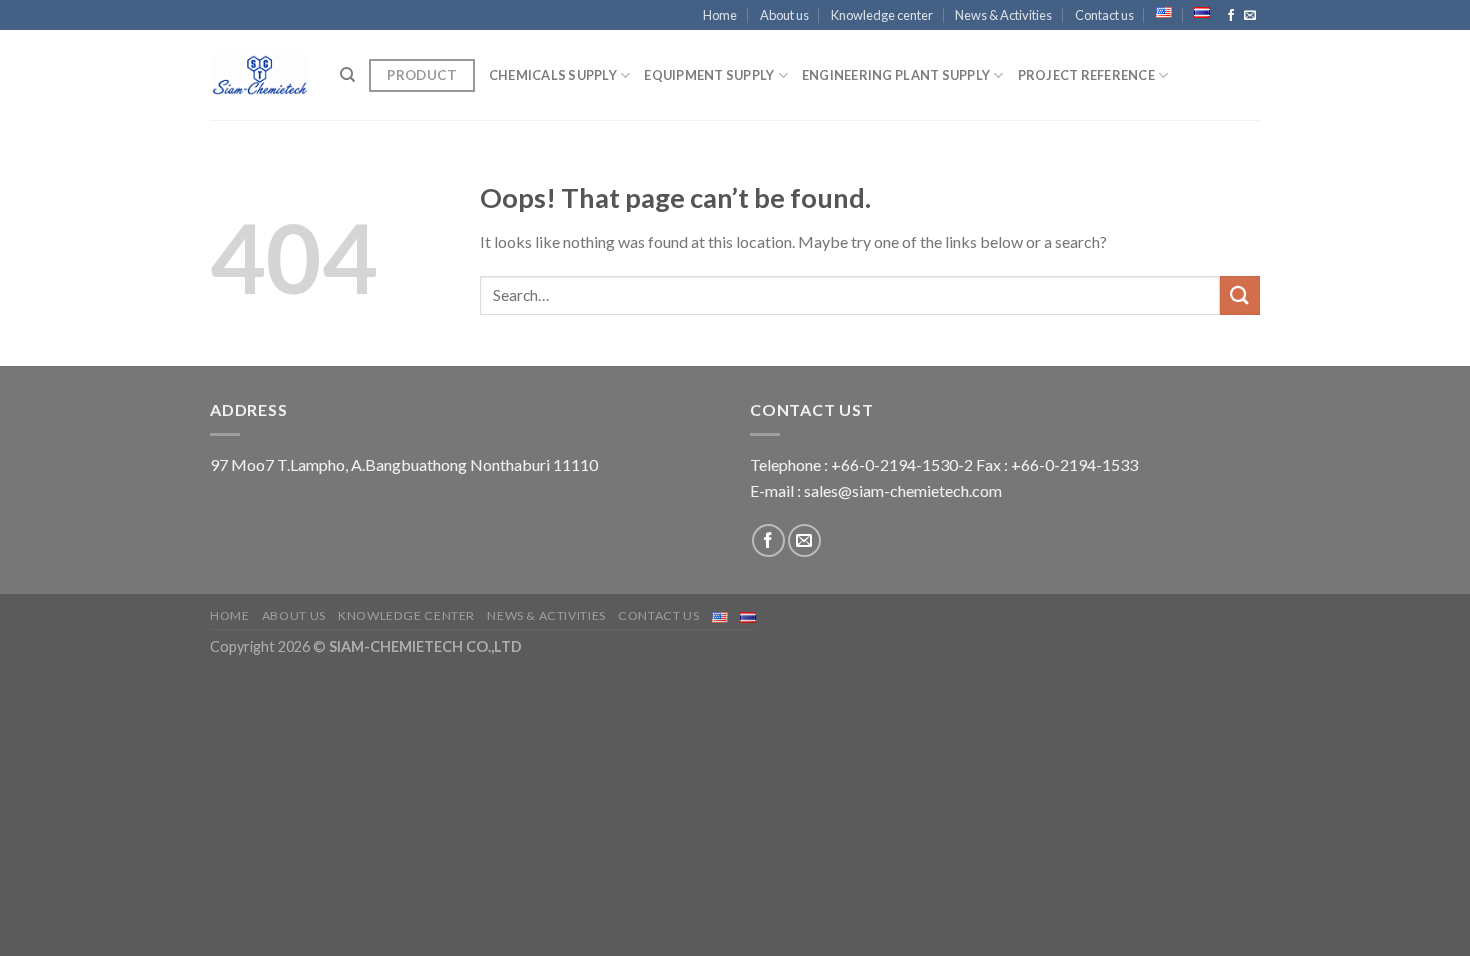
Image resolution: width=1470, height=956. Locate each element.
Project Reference (1086, 75)
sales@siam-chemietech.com (903, 490)
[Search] (347, 75)
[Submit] (1240, 295)
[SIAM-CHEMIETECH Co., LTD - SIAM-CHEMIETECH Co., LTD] (260, 75)
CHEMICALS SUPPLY (553, 75)
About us (784, 15)
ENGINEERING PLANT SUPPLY (896, 75)
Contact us (1104, 15)
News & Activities (1003, 15)
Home (720, 15)
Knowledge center (882, 15)
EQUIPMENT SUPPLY (709, 75)
